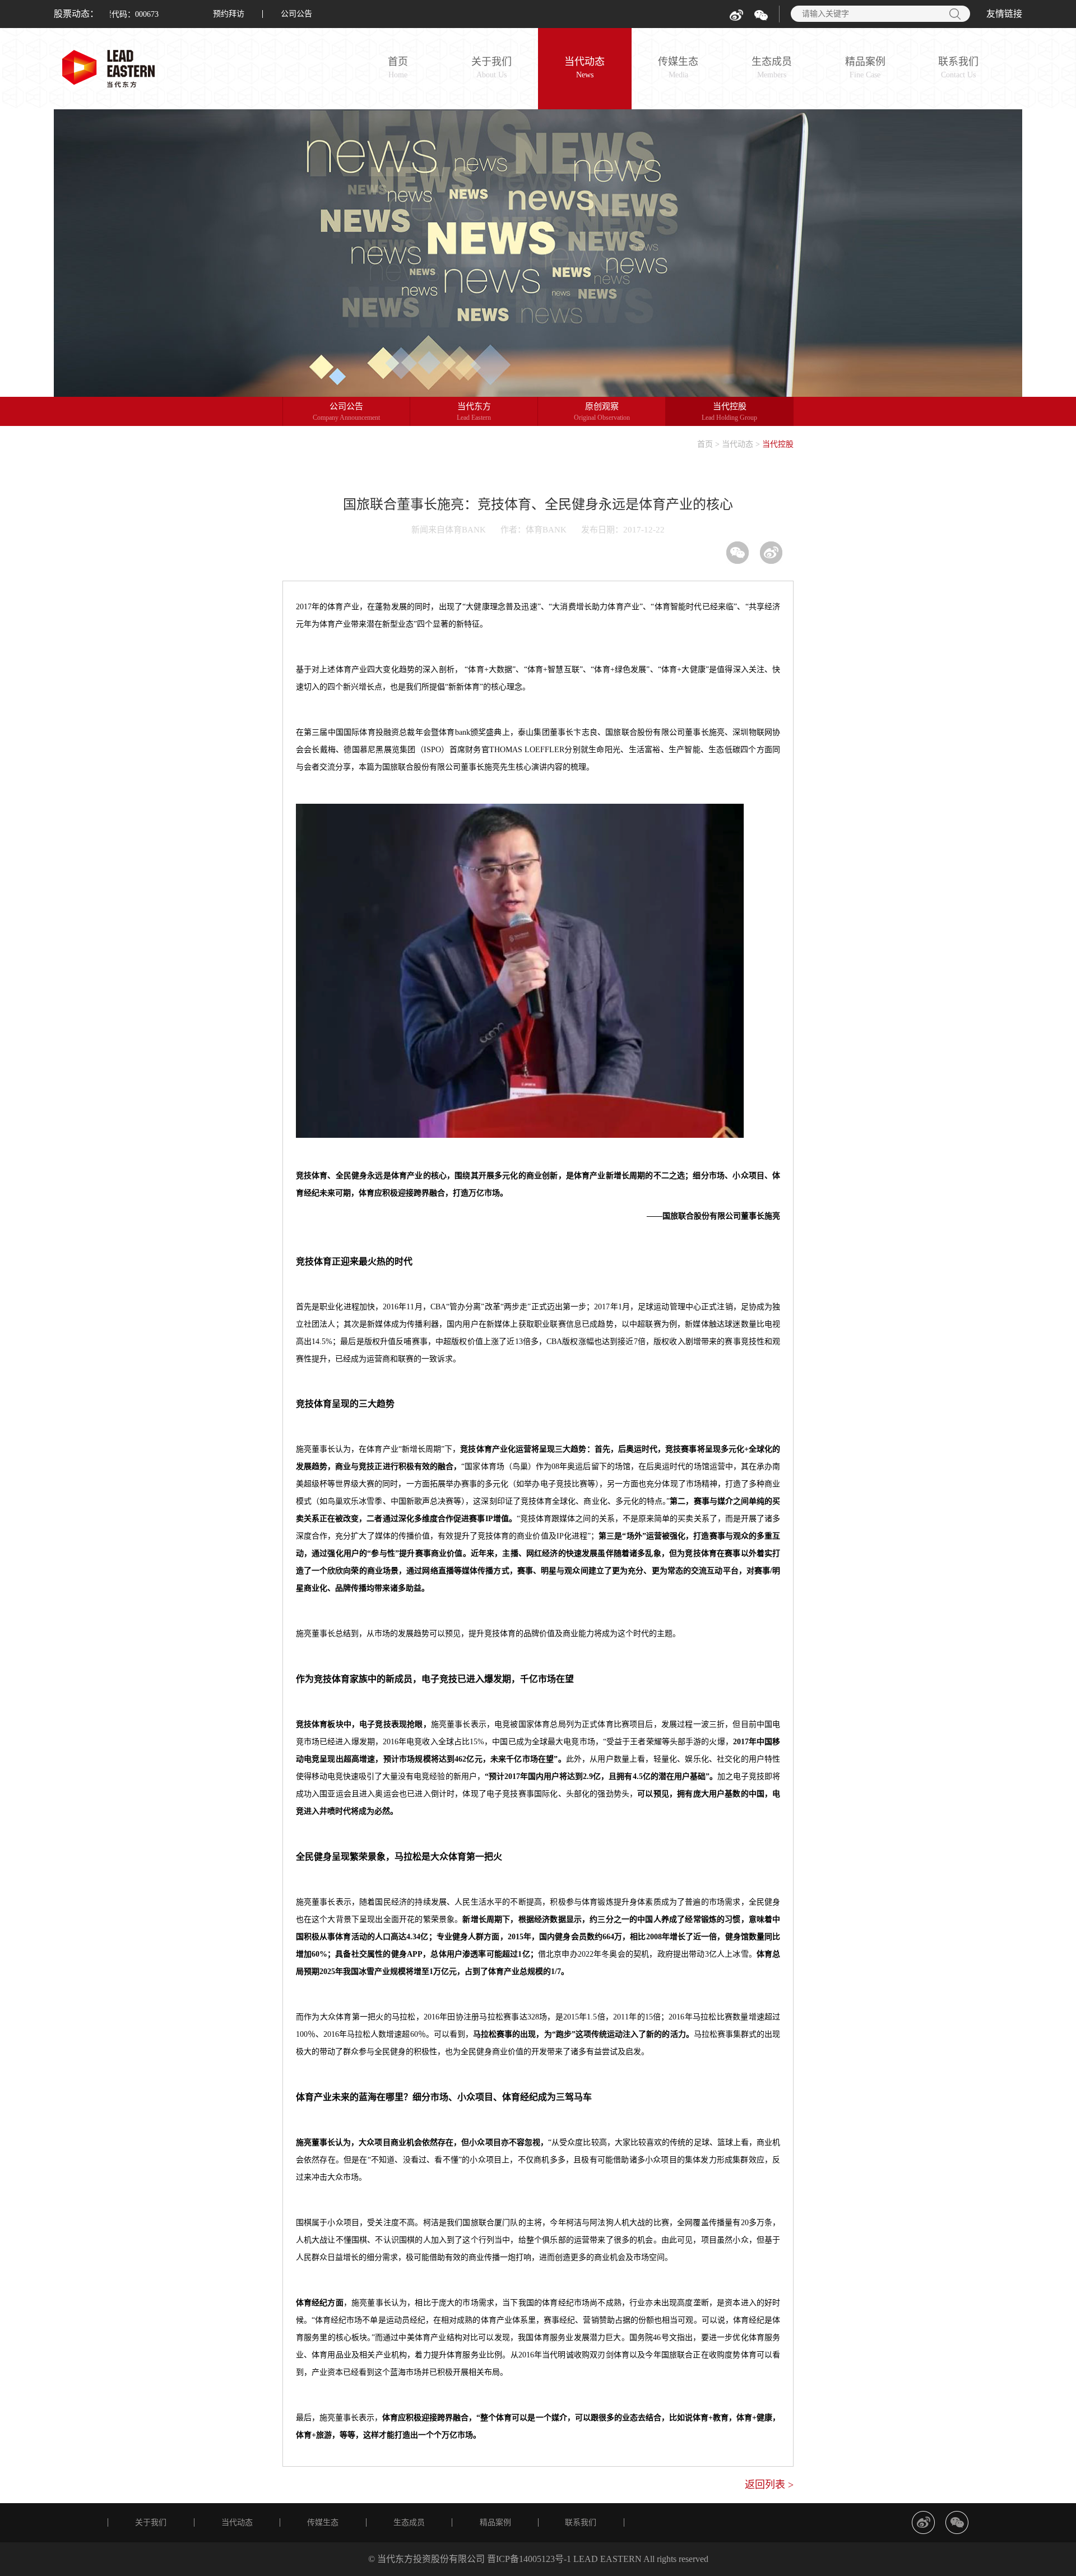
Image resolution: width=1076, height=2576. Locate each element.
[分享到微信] (738, 553)
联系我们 (958, 68)
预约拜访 (229, 14)
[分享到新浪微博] (771, 553)
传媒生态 (678, 68)
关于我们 (491, 68)
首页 (398, 68)
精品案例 (865, 68)
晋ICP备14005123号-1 (529, 2559)
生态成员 (772, 68)
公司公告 (296, 14)
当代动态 (585, 68)
